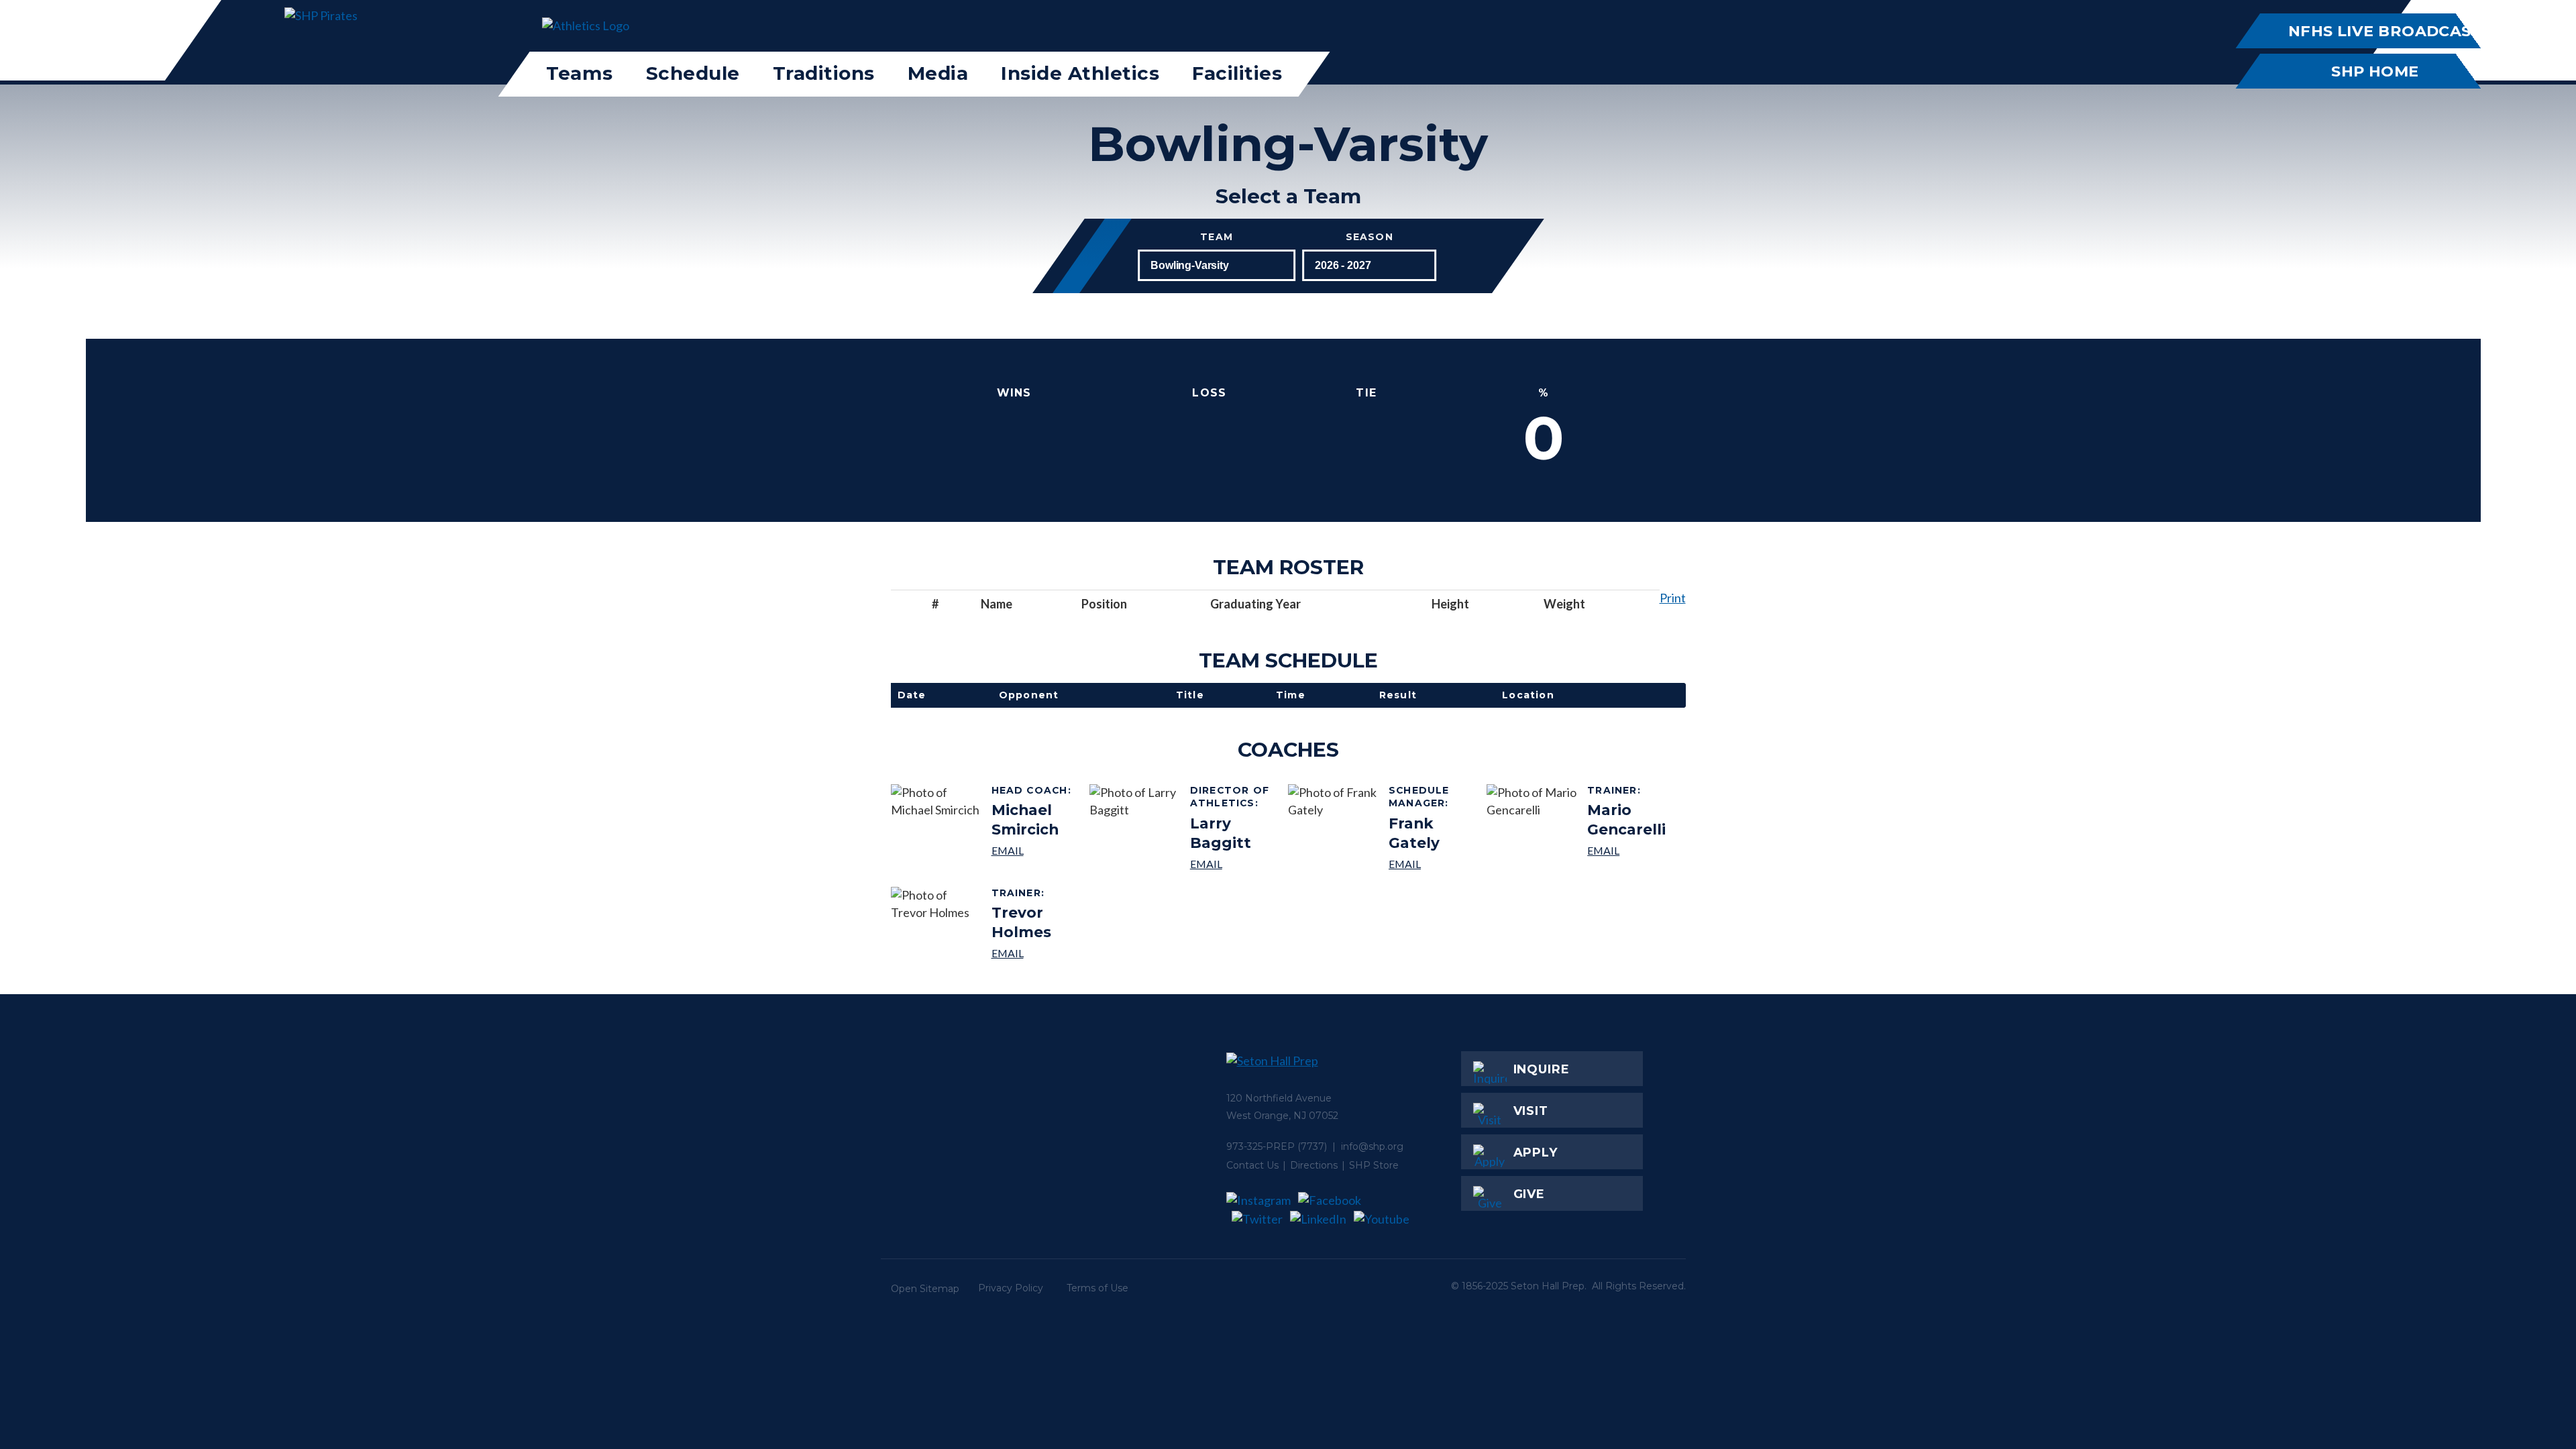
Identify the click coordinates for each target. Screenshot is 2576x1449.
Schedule (693, 73)
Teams (580, 73)
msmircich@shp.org (1035, 850)
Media (938, 73)
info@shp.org (1372, 1146)
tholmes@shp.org (1035, 953)
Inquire (1542, 1069)
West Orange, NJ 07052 (1282, 1116)
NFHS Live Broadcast (2384, 31)
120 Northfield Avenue (1279, 1098)
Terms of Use (1097, 1288)
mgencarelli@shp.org (1631, 850)
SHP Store (1374, 1165)
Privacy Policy (1011, 1288)
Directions (1314, 1165)
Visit (1531, 1111)
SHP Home (2375, 71)
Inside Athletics (1080, 73)
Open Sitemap (925, 1289)
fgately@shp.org (1433, 864)
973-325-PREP (1260, 1146)
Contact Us (1252, 1165)
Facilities (1237, 73)
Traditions (824, 73)
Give (1529, 1194)
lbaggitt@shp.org (1234, 864)
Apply (1536, 1152)
